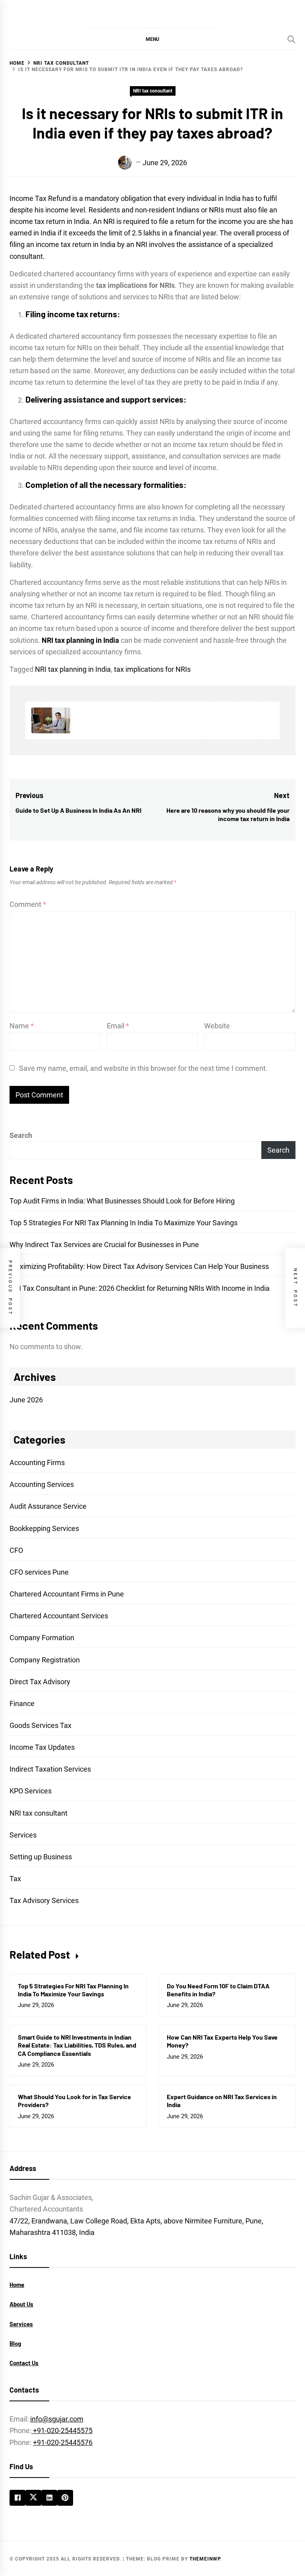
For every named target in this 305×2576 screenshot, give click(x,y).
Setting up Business (41, 1857)
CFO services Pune (39, 1572)
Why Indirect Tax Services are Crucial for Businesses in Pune (104, 1245)
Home (17, 2285)
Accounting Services (42, 1484)
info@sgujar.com (57, 2419)
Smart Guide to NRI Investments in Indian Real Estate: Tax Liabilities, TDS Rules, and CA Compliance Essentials (77, 2045)
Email (118, 1026)
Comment (28, 904)
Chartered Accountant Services (59, 1616)
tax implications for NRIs (152, 669)
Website (217, 1026)
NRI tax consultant (153, 91)
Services (23, 1835)
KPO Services (31, 1791)
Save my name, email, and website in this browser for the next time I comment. (143, 1068)
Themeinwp (205, 2559)
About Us (21, 2304)
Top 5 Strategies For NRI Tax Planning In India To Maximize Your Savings (124, 1223)
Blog (15, 2343)
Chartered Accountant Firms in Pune (67, 1594)
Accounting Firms (37, 1462)
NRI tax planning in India (73, 669)
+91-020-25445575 (62, 2430)
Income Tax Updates (42, 1747)
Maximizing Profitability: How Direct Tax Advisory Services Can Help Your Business (139, 1266)
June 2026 (26, 1400)
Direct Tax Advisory (40, 1682)
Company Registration (45, 1660)
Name (22, 1026)
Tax (15, 1879)
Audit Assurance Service (48, 1506)
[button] (152, 39)
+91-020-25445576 (63, 2442)
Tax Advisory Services (44, 1900)
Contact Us (24, 2363)
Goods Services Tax (41, 1725)
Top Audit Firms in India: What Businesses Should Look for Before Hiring (122, 1201)
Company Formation (42, 1638)
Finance (22, 1704)
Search (21, 1135)
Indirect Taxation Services (50, 1769)
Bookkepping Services (44, 1528)
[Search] (291, 39)
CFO (16, 1550)
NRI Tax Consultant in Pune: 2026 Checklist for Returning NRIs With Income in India (140, 1288)
